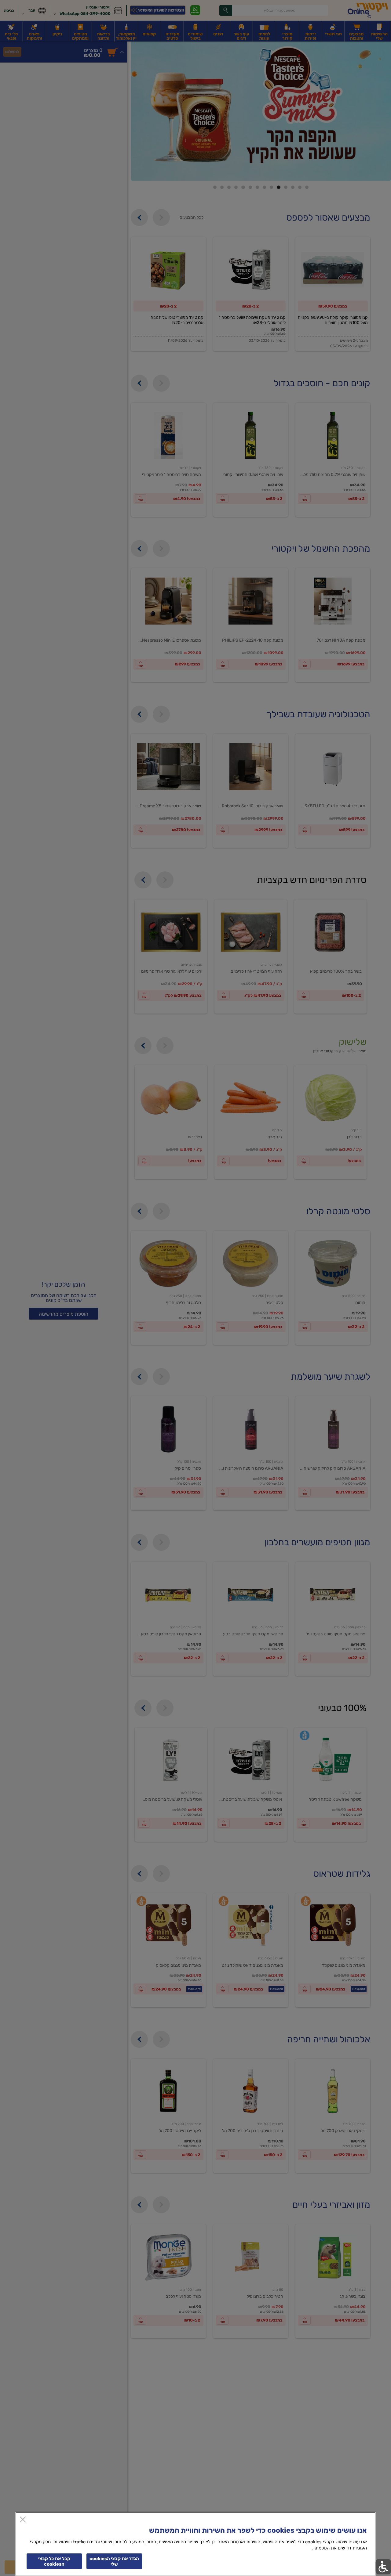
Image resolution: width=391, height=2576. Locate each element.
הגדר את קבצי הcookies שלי (114, 2561)
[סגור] (23, 2520)
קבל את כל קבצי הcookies (54, 2561)
